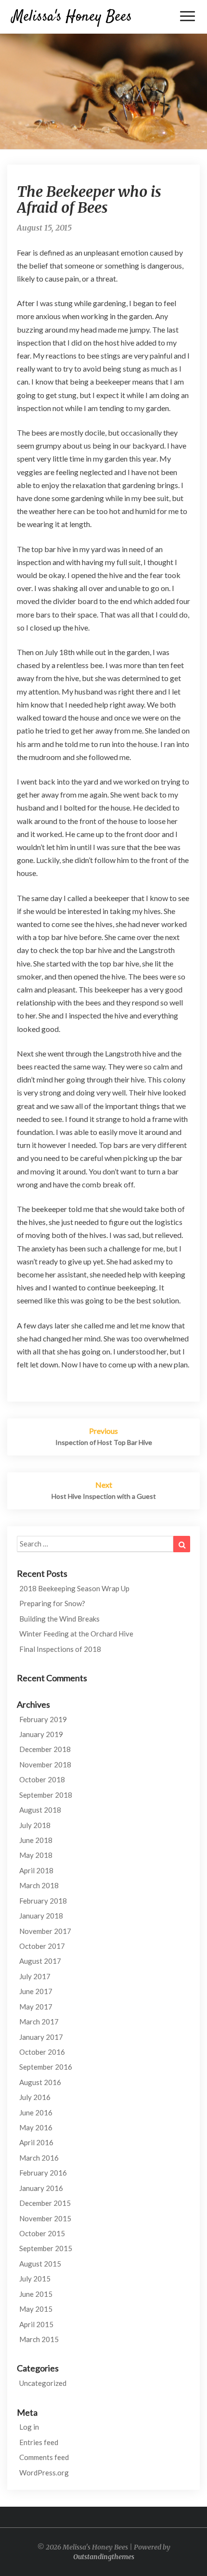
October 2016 (42, 2052)
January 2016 (41, 2188)
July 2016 (35, 2097)
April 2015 (36, 2324)
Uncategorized (43, 2383)
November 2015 (45, 2218)
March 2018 (39, 1885)
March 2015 (39, 2339)
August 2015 (40, 2264)
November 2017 (45, 1931)
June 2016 (36, 2112)
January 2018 (41, 1916)
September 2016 (46, 2067)
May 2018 (36, 1855)
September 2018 (46, 1795)
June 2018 (36, 1840)
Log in (29, 2427)
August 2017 (40, 1961)
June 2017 (36, 1991)
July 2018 (35, 1825)
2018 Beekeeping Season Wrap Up (74, 1588)
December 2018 (45, 1749)
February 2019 (43, 1719)
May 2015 (36, 2309)
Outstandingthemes (104, 2557)
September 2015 (46, 2248)
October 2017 (42, 1946)
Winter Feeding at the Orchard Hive (76, 1634)
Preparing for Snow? (52, 1603)
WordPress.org (44, 2473)
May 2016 (36, 2127)
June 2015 (36, 2294)
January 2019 (41, 1734)
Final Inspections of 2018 (60, 1649)
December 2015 (45, 2203)
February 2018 (43, 1901)
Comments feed (44, 2457)
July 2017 (35, 1976)
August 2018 (40, 1810)
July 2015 (35, 2279)
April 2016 (36, 2142)
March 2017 (39, 2022)
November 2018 (45, 1765)
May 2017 (36, 2007)
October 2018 (42, 1779)
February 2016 (43, 2173)
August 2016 (40, 2082)
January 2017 (41, 2037)
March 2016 (39, 2158)
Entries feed (39, 2442)
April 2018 (36, 1870)
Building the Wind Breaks (59, 1619)
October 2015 (42, 2233)
